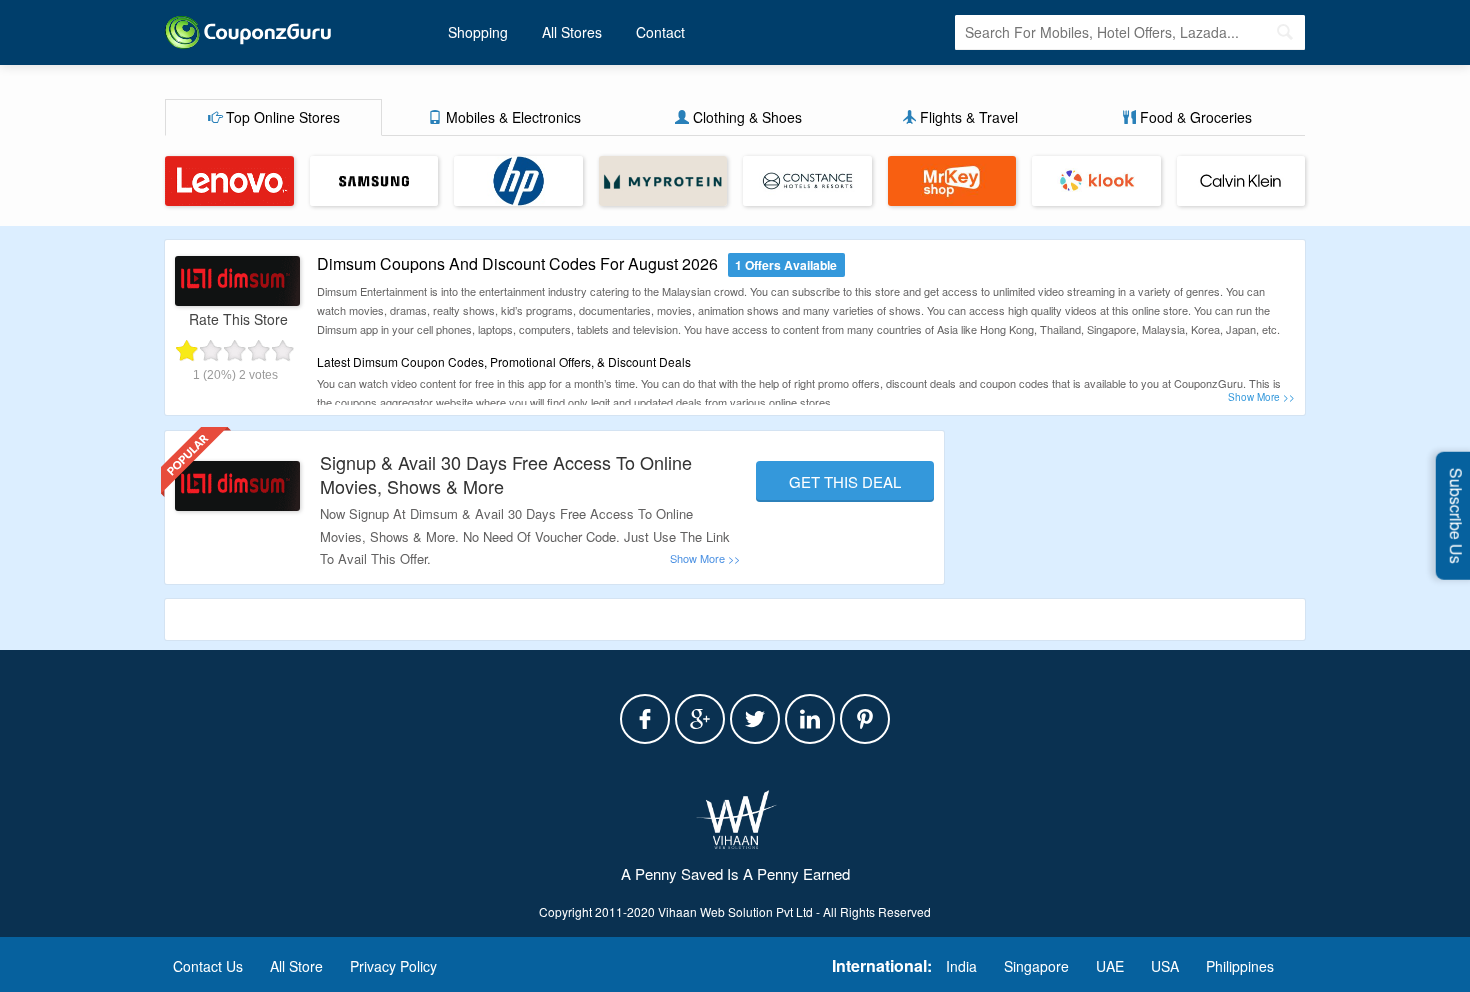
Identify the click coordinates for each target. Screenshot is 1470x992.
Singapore (1036, 966)
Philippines (1240, 966)
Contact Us (208, 966)
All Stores (572, 32)
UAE (1110, 966)
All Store (296, 966)
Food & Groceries (1194, 117)
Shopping (478, 32)
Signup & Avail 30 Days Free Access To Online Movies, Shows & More (506, 473)
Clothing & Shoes (745, 117)
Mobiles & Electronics (511, 117)
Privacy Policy (393, 966)
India (961, 966)
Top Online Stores (281, 117)
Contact (660, 32)
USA (1165, 966)
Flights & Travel (967, 117)
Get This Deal (845, 481)
